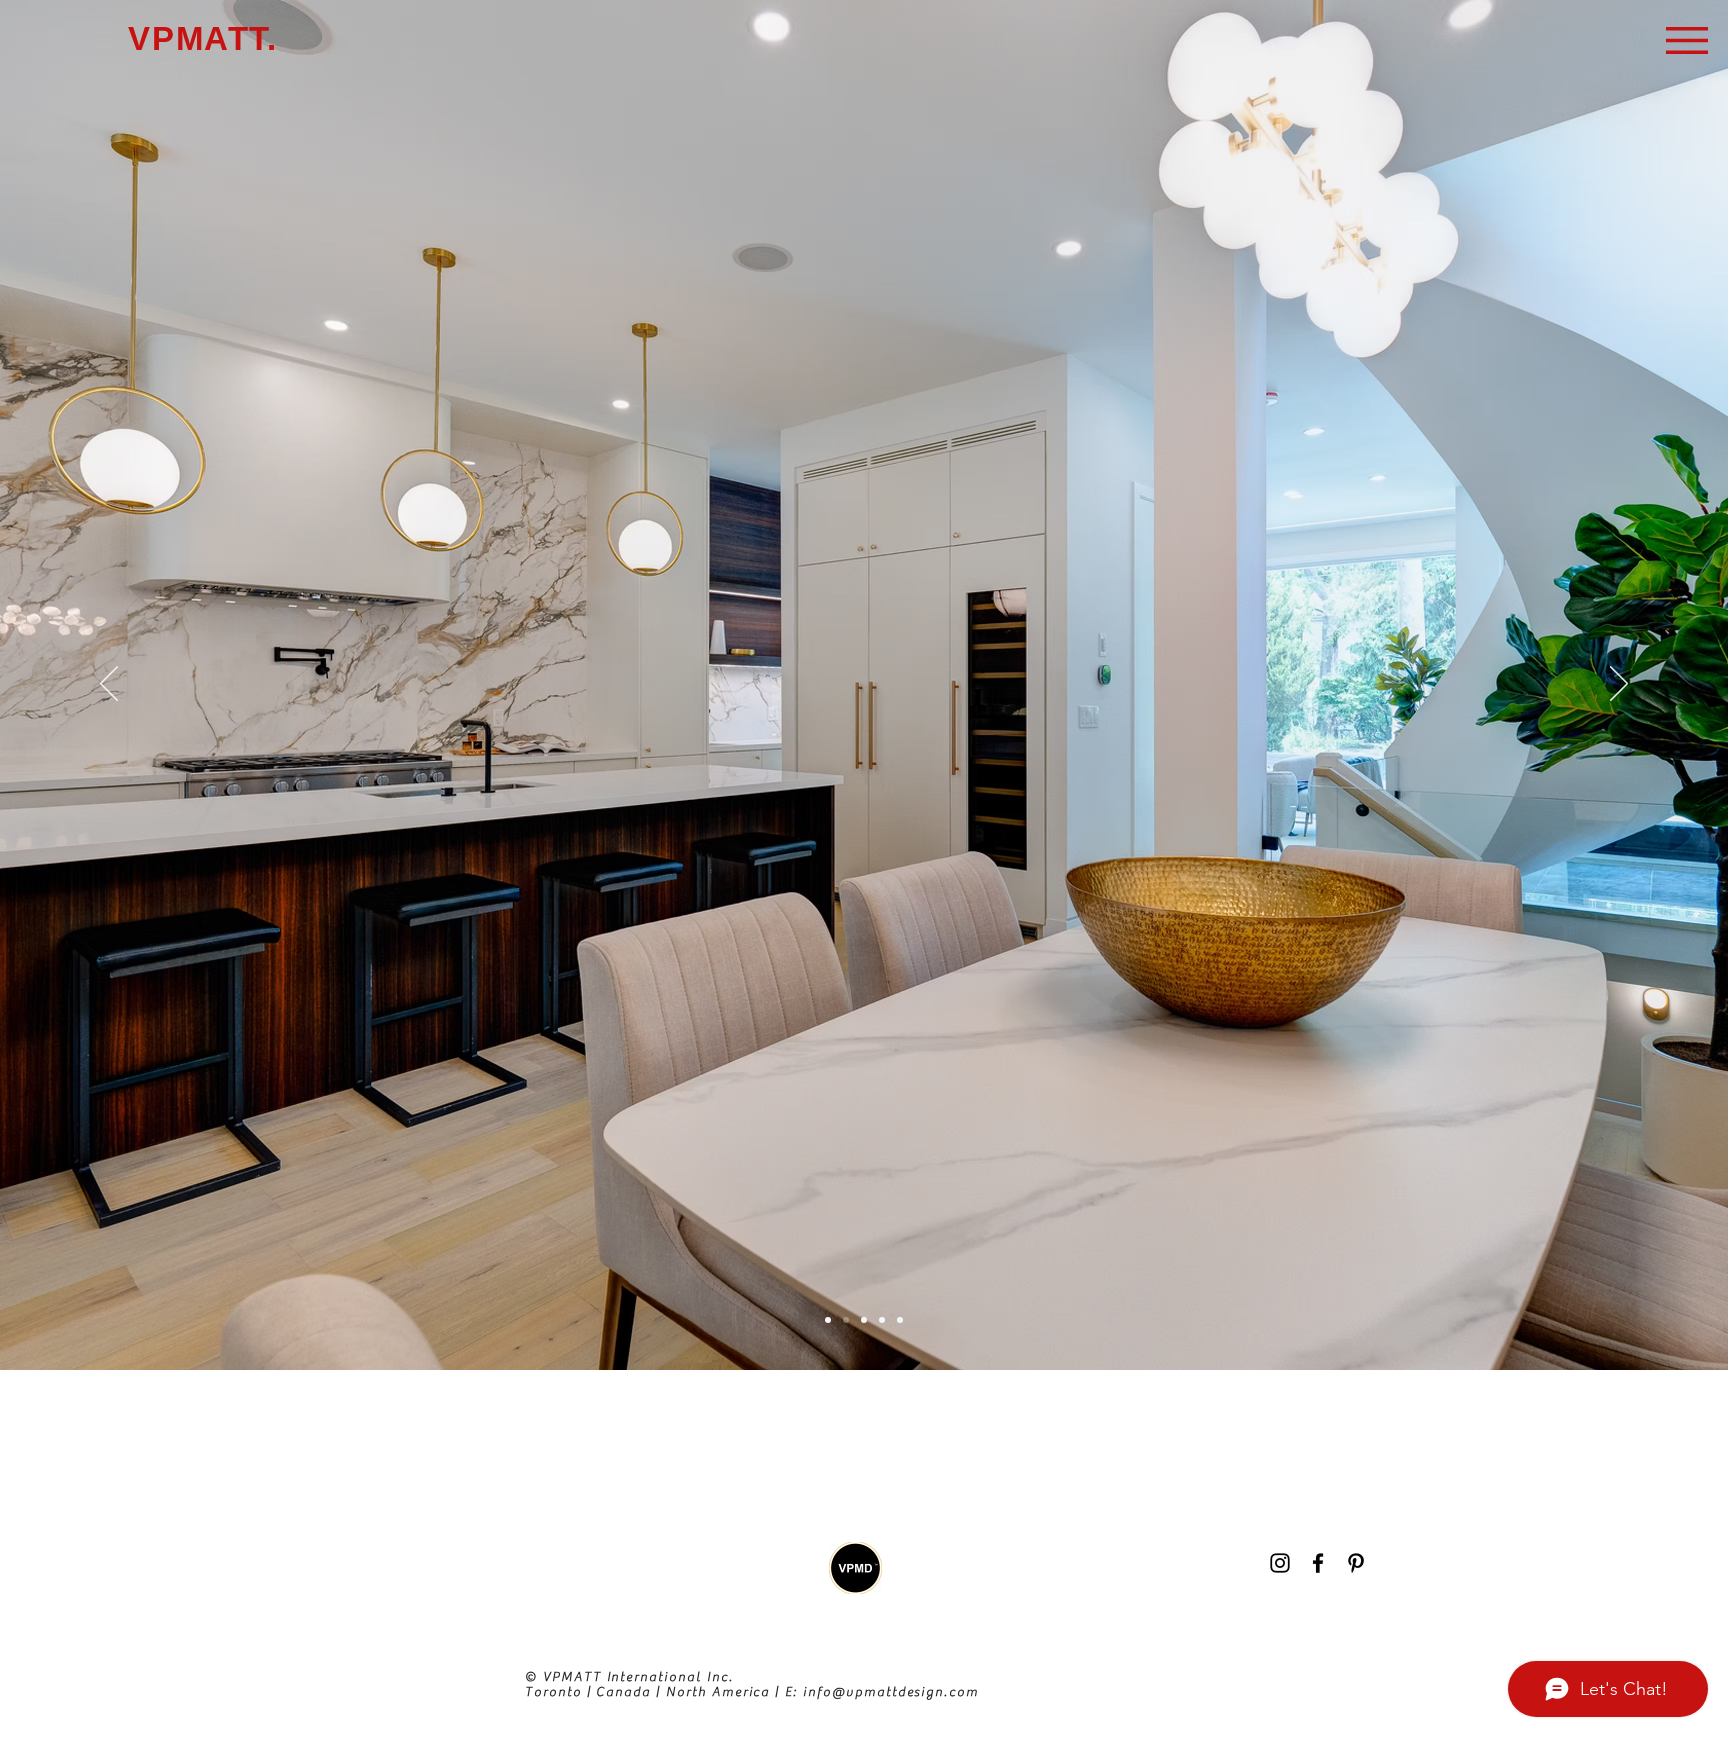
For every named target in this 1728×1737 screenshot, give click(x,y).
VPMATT (427, 1455)
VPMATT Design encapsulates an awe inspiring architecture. (1256, 1453)
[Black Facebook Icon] (1318, 1563)
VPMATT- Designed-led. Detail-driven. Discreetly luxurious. (487, 1524)
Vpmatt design (225, 1575)
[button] (1687, 40)
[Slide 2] (846, 1320)
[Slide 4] (882, 1320)
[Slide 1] (828, 1320)
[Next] (1619, 685)
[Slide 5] (900, 1320)
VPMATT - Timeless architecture (455, 1705)
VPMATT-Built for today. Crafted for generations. (538, 1592)
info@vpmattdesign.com (891, 1691)
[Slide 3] (864, 1320)
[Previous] (109, 685)
